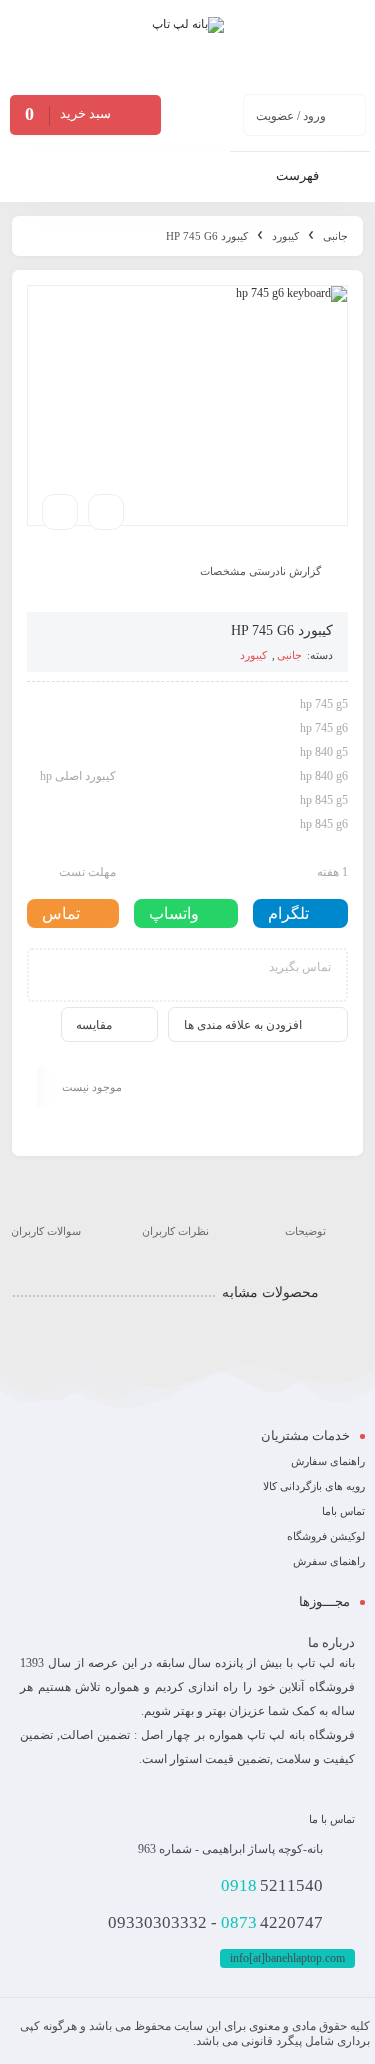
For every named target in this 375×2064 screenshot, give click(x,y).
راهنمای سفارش (328, 1461)
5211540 (272, 1885)
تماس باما (343, 1511)
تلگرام (288, 913)
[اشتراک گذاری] (106, 512)
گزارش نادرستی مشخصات (260, 570)
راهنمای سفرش (329, 1561)
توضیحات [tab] (305, 1231)
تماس (61, 913)
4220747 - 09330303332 (215, 1922)
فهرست (299, 175)
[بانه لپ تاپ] (188, 46)
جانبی (335, 236)
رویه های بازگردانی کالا (314, 1486)
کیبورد (285, 236)
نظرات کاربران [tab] (175, 1231)
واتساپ (174, 913)
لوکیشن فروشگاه (326, 1536)
